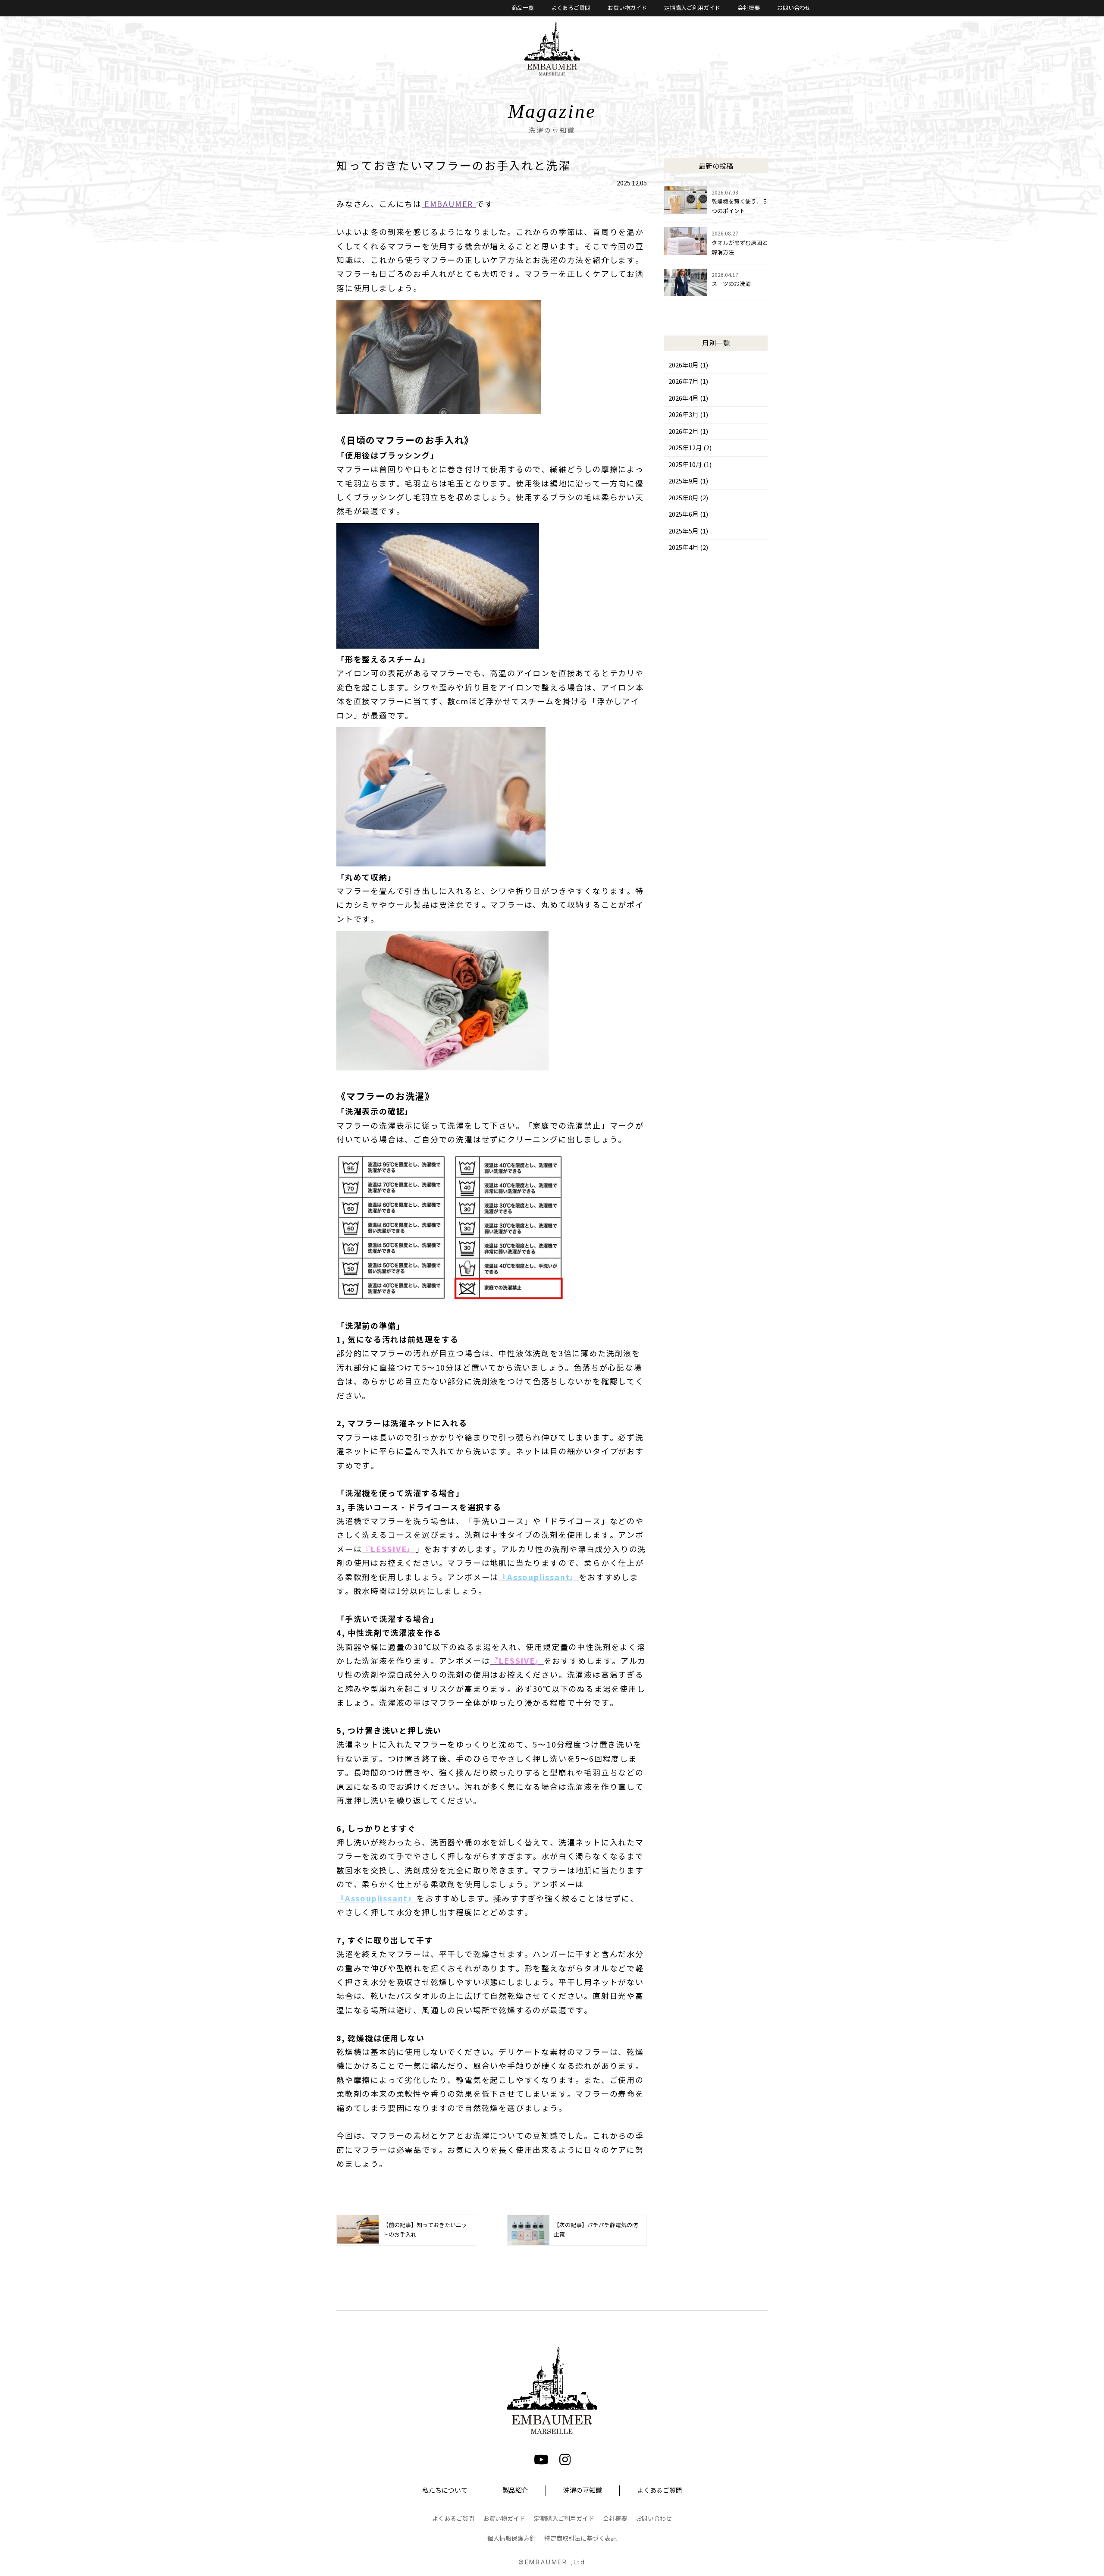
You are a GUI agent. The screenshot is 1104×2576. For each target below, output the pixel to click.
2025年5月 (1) (688, 531)
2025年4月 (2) (688, 548)
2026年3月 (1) (688, 415)
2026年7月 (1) (688, 382)
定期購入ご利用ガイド (692, 8)
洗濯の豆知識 (583, 2491)
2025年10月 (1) (690, 465)
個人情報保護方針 (511, 2539)
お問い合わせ (794, 8)
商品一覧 (523, 8)
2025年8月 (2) (688, 498)
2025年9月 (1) (688, 481)
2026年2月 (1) (688, 432)
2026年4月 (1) (688, 398)
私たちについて (445, 2491)
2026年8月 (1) (688, 365)
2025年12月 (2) (690, 448)
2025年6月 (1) (688, 515)
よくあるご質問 (571, 8)
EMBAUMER (449, 204)
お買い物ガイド (627, 8)
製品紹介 (515, 2491)
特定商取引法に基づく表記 (580, 2539)
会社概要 (749, 8)
